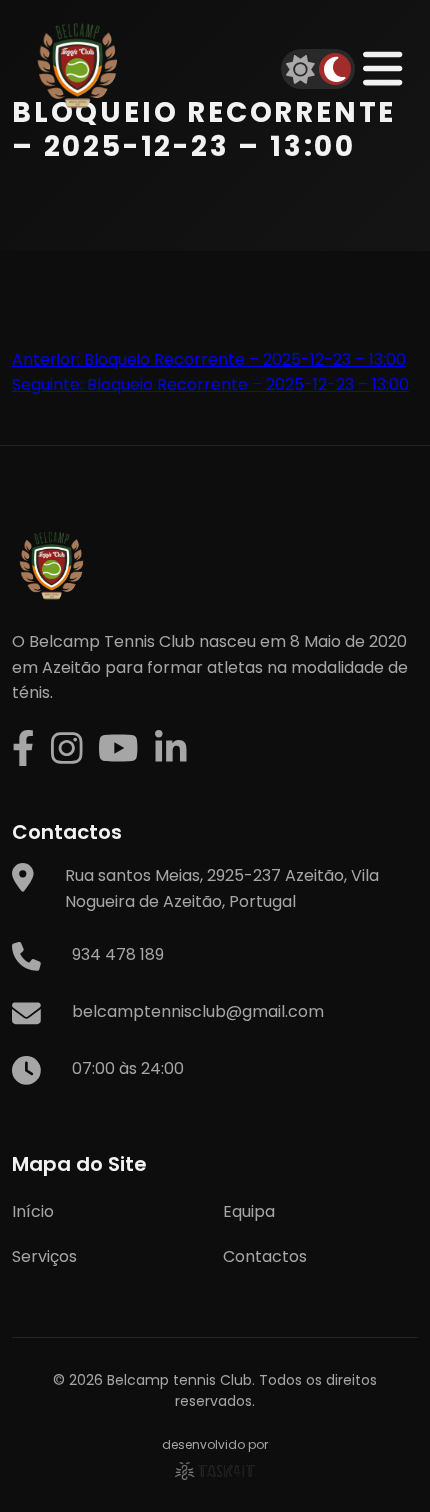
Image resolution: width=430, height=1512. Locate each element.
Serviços (44, 1256)
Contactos (265, 1256)
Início (33, 1211)
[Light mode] (301, 69)
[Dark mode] (335, 69)
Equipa (249, 1211)
